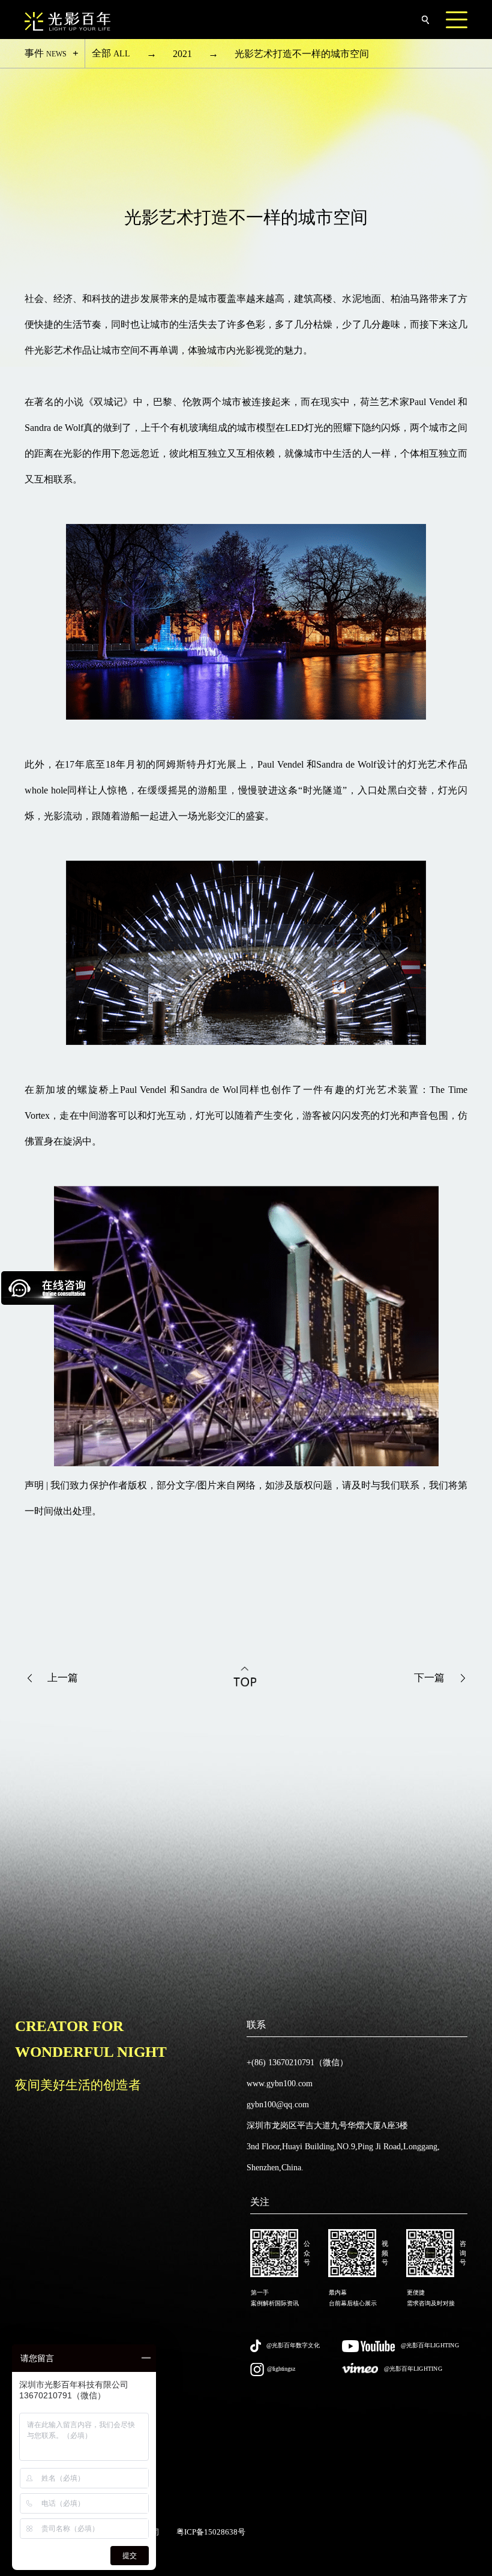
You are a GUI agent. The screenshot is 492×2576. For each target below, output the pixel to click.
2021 (182, 54)
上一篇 (63, 1678)
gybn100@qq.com (278, 2105)
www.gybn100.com (280, 2084)
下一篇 (429, 1678)
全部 (111, 53)
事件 (46, 53)
